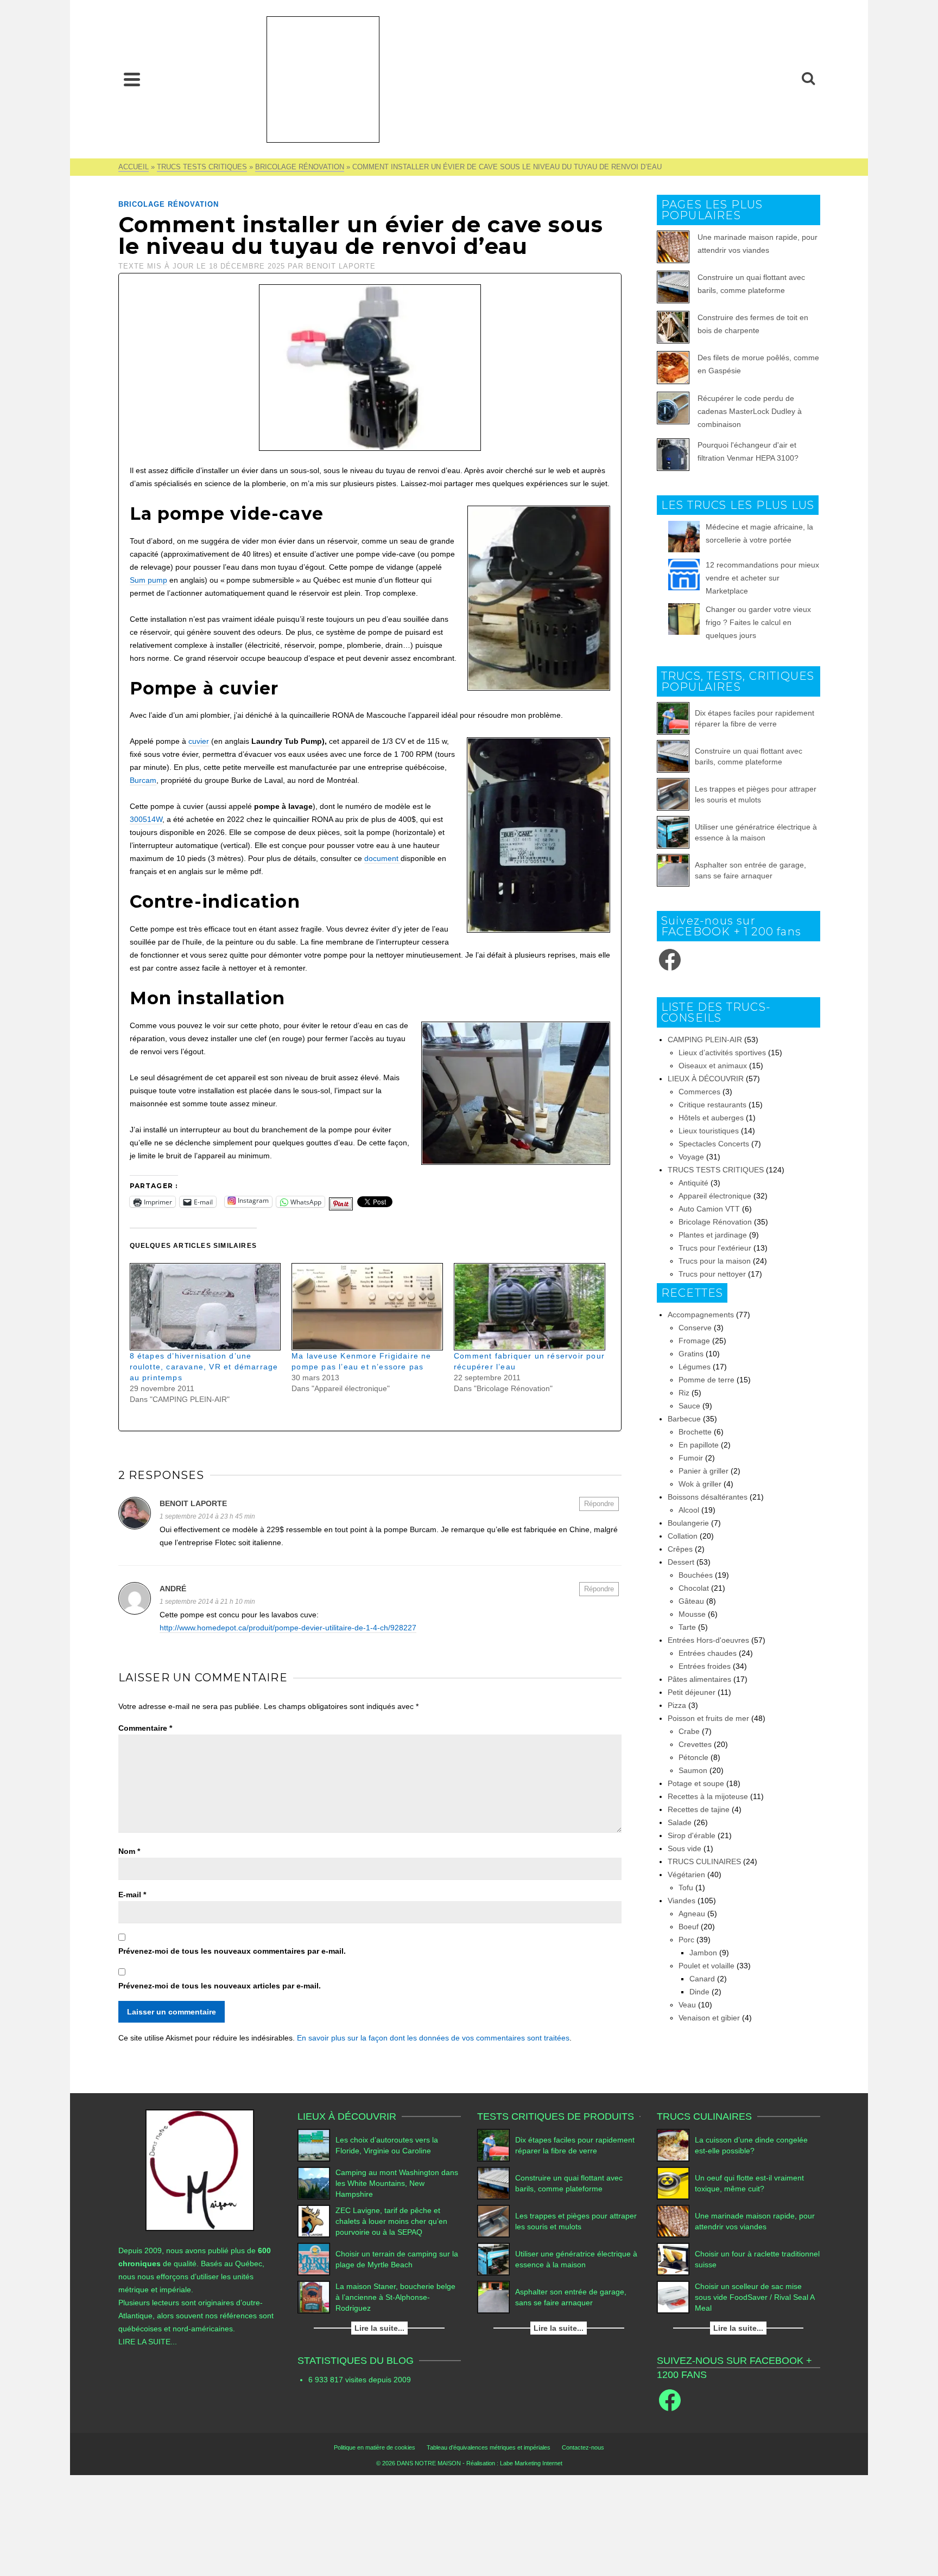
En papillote (699, 1445)
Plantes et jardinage (713, 1235)
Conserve (695, 1328)
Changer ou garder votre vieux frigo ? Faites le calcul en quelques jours (758, 622)
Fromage (694, 1341)
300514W (146, 819)
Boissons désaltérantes (708, 1497)
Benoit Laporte (341, 266)
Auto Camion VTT (709, 1209)
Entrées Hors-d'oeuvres (708, 1640)
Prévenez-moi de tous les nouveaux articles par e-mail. (220, 1986)
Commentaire (145, 1728)
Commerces (699, 1092)
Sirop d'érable (692, 1835)
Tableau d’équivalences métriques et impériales (489, 2447)
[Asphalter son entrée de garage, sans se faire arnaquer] (673, 870)
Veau (687, 2005)
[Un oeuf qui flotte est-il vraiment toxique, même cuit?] (673, 2183)
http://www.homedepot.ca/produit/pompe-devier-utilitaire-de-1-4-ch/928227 (288, 1628)
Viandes (682, 1901)
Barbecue (684, 1419)
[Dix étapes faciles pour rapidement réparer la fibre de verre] (673, 718)
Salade (680, 1822)
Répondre (599, 1504)
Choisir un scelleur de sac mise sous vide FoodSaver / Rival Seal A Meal (755, 2297)
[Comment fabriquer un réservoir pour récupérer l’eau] (530, 1307)
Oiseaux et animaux (713, 1066)
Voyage (691, 1157)
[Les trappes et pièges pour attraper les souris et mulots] (673, 794)
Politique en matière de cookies (375, 2447)
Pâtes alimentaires (699, 1679)
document (382, 858)
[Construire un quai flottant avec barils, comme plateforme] (673, 756)
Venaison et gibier (709, 2018)
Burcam (143, 780)
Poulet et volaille (706, 1966)
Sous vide (685, 1848)
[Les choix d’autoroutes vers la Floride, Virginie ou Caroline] (314, 2145)
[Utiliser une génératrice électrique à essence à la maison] (673, 832)
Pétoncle (693, 1757)
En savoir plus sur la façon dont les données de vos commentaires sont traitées (433, 2038)
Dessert (681, 1562)
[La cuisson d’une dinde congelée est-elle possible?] (673, 2145)
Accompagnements (701, 1315)
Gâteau (691, 1601)
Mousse (692, 1614)
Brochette (695, 1432)
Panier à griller (703, 1471)
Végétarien (686, 1874)
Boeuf (689, 1927)
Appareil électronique (715, 1196)
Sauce (689, 1406)
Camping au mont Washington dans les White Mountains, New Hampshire (397, 2183)
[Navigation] (132, 79)
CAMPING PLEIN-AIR (705, 1040)
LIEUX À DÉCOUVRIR (706, 1079)
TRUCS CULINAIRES (704, 1861)
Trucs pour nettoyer (712, 1274)
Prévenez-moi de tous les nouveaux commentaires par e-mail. (232, 1951)
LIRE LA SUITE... (148, 2342)
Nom (129, 1851)
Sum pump (148, 580)
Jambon (703, 1953)
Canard (702, 1979)
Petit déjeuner (692, 1692)
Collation (683, 1536)
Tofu (686, 1888)
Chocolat (694, 1588)
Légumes (695, 1367)
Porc (686, 1940)
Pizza (677, 1705)
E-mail (132, 1895)
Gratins (691, 1354)
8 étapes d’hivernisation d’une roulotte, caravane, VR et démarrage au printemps (204, 1367)
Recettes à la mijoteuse (708, 1796)
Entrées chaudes (708, 1653)
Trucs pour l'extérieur (715, 1248)
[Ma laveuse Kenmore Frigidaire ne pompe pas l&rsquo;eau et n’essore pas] (367, 1307)
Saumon (693, 1770)
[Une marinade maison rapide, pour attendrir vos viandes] (673, 2221)
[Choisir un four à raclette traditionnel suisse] (673, 2259)
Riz (684, 1393)
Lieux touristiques (709, 1131)
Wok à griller (700, 1484)
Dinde (699, 1992)
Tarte (687, 1627)
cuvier (199, 741)
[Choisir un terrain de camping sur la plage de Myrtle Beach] (314, 2259)
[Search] (808, 79)
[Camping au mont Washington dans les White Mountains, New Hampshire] (314, 2183)
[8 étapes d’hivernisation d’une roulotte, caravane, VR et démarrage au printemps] (205, 1307)
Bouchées (696, 1575)
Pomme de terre (706, 1380)
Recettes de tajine (699, 1809)
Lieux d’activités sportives (722, 1053)
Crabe (689, 1731)
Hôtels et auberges (711, 1118)
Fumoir (691, 1458)
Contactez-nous (583, 2447)
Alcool (689, 1510)
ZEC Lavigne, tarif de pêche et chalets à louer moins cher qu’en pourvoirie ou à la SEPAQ (391, 2221)
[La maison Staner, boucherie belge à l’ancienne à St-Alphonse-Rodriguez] (314, 2297)
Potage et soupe (696, 1783)
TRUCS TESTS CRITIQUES (716, 1170)
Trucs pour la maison (715, 1261)
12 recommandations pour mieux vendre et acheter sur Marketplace (762, 578)
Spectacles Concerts (714, 1144)
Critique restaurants (712, 1105)
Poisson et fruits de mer (708, 1718)
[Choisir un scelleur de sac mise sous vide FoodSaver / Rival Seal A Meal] (673, 2297)
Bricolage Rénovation (169, 204)
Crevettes (695, 1744)
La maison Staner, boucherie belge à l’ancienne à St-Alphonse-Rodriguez (395, 2297)
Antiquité (693, 1183)
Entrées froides (705, 1666)
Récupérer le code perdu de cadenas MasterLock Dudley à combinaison (750, 411)
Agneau (692, 1914)
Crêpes (680, 1549)
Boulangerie (688, 1523)
